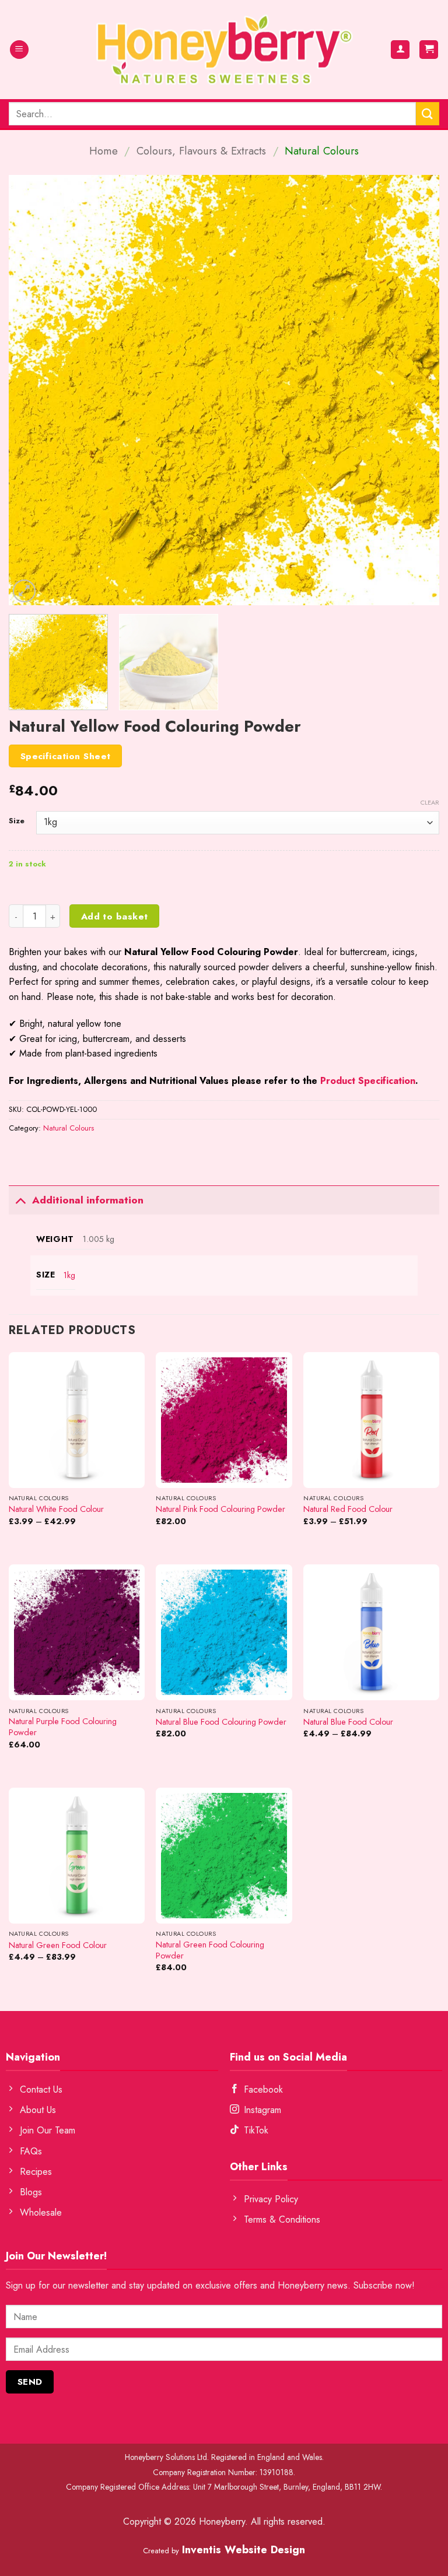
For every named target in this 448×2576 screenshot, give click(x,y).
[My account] (400, 50)
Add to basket (115, 916)
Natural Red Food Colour (348, 1509)
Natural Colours (322, 151)
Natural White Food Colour (56, 1509)
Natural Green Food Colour (58, 1945)
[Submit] (428, 113)
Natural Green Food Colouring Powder (210, 1950)
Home (104, 151)
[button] (19, 50)
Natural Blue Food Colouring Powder (221, 1722)
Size (17, 821)
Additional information (88, 1200)
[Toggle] (20, 1200)
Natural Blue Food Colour (348, 1722)
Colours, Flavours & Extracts (201, 151)
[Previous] (32, 390)
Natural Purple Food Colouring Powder (63, 1727)
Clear (430, 802)
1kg (69, 1275)
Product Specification (368, 1081)
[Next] (416, 390)
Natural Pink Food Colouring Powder (220, 1509)
